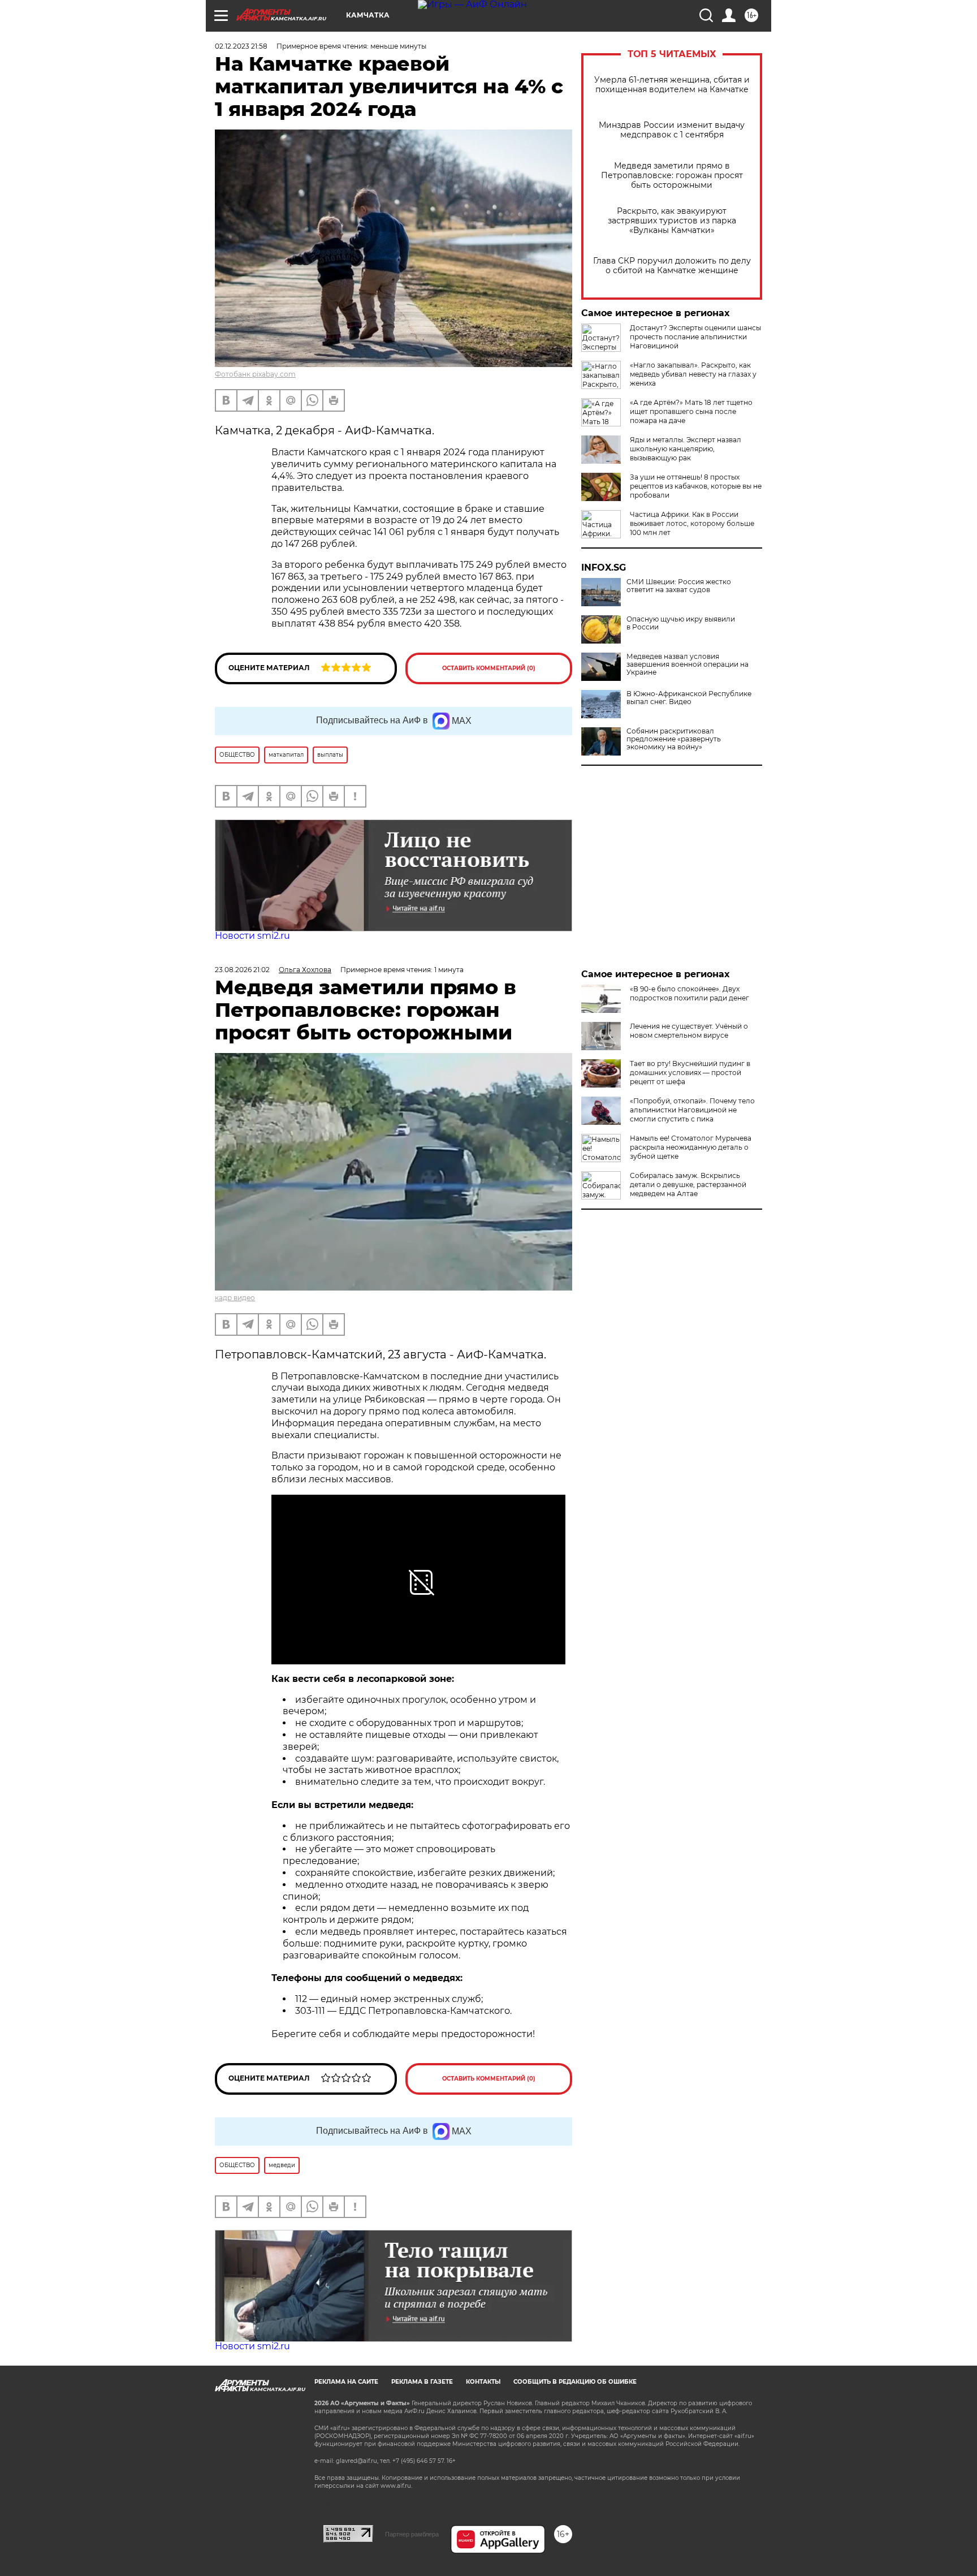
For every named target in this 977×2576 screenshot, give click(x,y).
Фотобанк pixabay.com (255, 374)
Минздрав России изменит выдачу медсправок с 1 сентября (672, 130)
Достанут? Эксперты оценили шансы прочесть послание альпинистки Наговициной (695, 337)
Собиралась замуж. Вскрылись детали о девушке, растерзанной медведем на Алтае (688, 1185)
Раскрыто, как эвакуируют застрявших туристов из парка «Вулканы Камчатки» (672, 221)
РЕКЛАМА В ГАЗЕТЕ (422, 2382)
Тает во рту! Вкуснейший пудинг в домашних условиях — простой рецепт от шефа (690, 1073)
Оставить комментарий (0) (489, 668)
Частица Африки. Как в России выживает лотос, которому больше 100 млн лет (692, 523)
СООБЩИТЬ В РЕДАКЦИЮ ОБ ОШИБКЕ (575, 2382)
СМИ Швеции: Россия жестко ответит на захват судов (679, 586)
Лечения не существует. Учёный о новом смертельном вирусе (689, 1031)
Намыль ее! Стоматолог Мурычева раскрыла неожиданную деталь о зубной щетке (691, 1147)
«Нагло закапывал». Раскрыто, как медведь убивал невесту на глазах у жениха (693, 374)
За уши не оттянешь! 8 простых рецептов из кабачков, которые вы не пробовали (696, 486)
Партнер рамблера (412, 2534)
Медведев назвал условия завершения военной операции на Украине (688, 665)
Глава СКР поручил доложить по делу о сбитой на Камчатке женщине (672, 266)
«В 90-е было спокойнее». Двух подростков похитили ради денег (689, 993)
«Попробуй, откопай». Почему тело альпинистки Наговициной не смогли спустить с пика (692, 1110)
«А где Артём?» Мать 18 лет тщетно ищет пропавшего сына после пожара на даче (691, 411)
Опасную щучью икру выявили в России (681, 623)
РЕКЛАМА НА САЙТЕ (346, 2382)
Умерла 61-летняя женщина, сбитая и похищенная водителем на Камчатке (672, 85)
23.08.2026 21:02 (242, 970)
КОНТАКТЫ (483, 2382)
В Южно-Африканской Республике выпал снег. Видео (689, 698)
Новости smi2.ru (252, 936)
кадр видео (235, 1298)
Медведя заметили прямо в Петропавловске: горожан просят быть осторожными (672, 176)
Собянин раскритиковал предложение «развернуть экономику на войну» (674, 739)
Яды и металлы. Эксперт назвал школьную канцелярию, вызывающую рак (686, 449)
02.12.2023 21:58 (241, 46)
